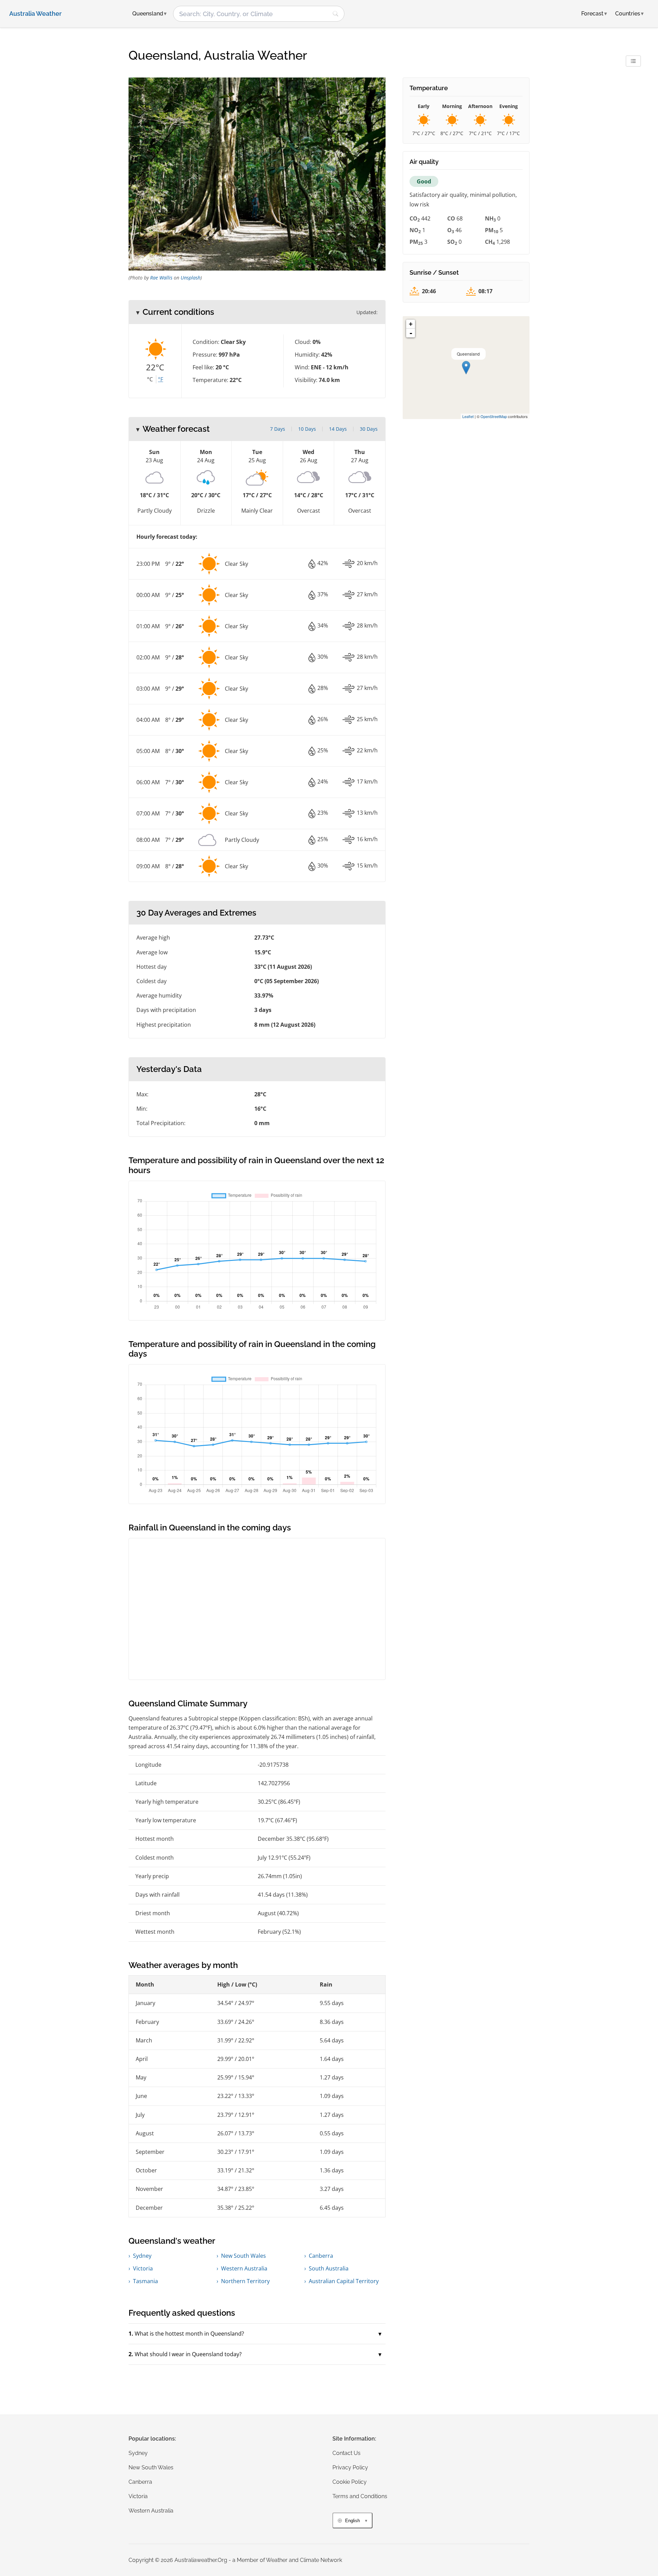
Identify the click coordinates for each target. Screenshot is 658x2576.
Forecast (594, 14)
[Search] (336, 14)
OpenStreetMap (494, 416)
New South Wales (243, 2256)
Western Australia (244, 2268)
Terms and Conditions (360, 2496)
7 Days (278, 429)
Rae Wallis (161, 278)
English (352, 2521)
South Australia (329, 2268)
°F (161, 379)
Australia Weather (35, 14)
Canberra (321, 2256)
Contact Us (346, 2453)
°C (150, 379)
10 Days (307, 429)
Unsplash (191, 278)
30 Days (369, 429)
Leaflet (468, 416)
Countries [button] (629, 14)
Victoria (143, 2268)
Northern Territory (245, 2281)
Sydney (142, 2256)
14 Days (338, 429)
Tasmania (145, 2281)
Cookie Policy (350, 2482)
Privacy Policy (350, 2467)
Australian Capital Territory (344, 2281)
